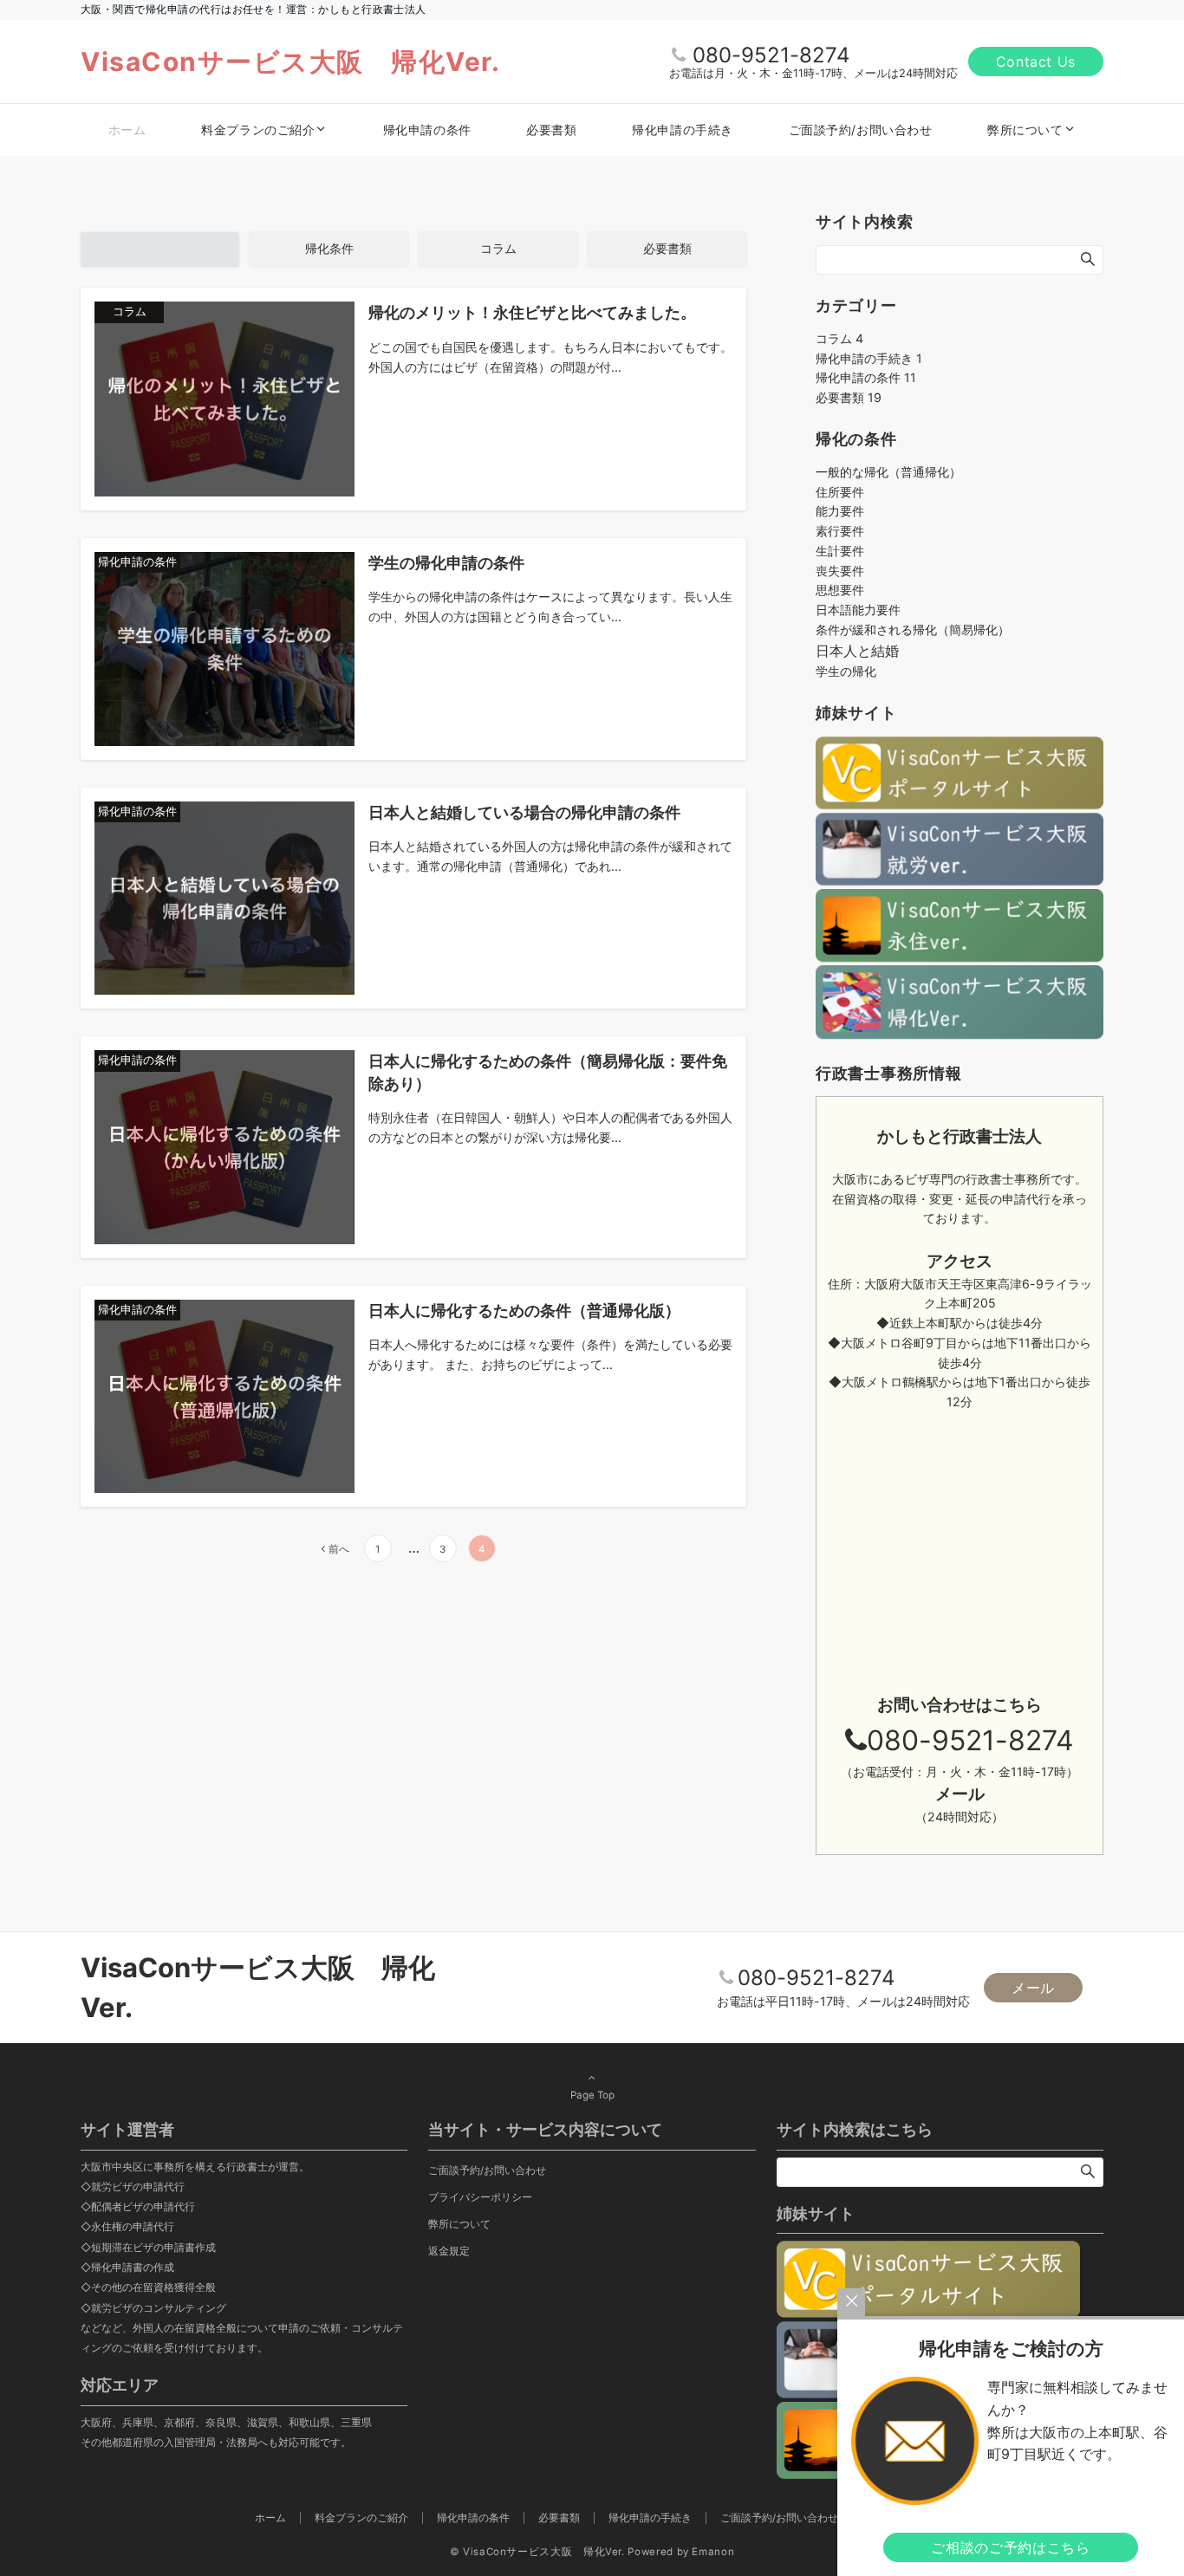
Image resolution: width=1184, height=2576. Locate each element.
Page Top (592, 2095)
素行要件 (840, 531)
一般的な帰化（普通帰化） (888, 472)
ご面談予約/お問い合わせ (487, 2170)
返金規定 (449, 2251)
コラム (839, 338)
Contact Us (1036, 62)
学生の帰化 (846, 671)
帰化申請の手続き (869, 358)
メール (1033, 1988)
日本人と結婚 (857, 651)
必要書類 (849, 397)
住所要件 (840, 492)
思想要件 (840, 590)
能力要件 (840, 511)
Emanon (713, 2552)
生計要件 (840, 551)
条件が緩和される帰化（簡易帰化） (913, 629)
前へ (339, 1549)
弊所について (459, 2224)
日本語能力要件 (858, 610)
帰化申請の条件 (866, 377)
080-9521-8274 (771, 55)
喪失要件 (840, 571)
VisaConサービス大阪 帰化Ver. (290, 62)
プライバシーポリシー (480, 2197)
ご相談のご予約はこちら (1010, 2547)
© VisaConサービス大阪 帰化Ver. (537, 2552)
